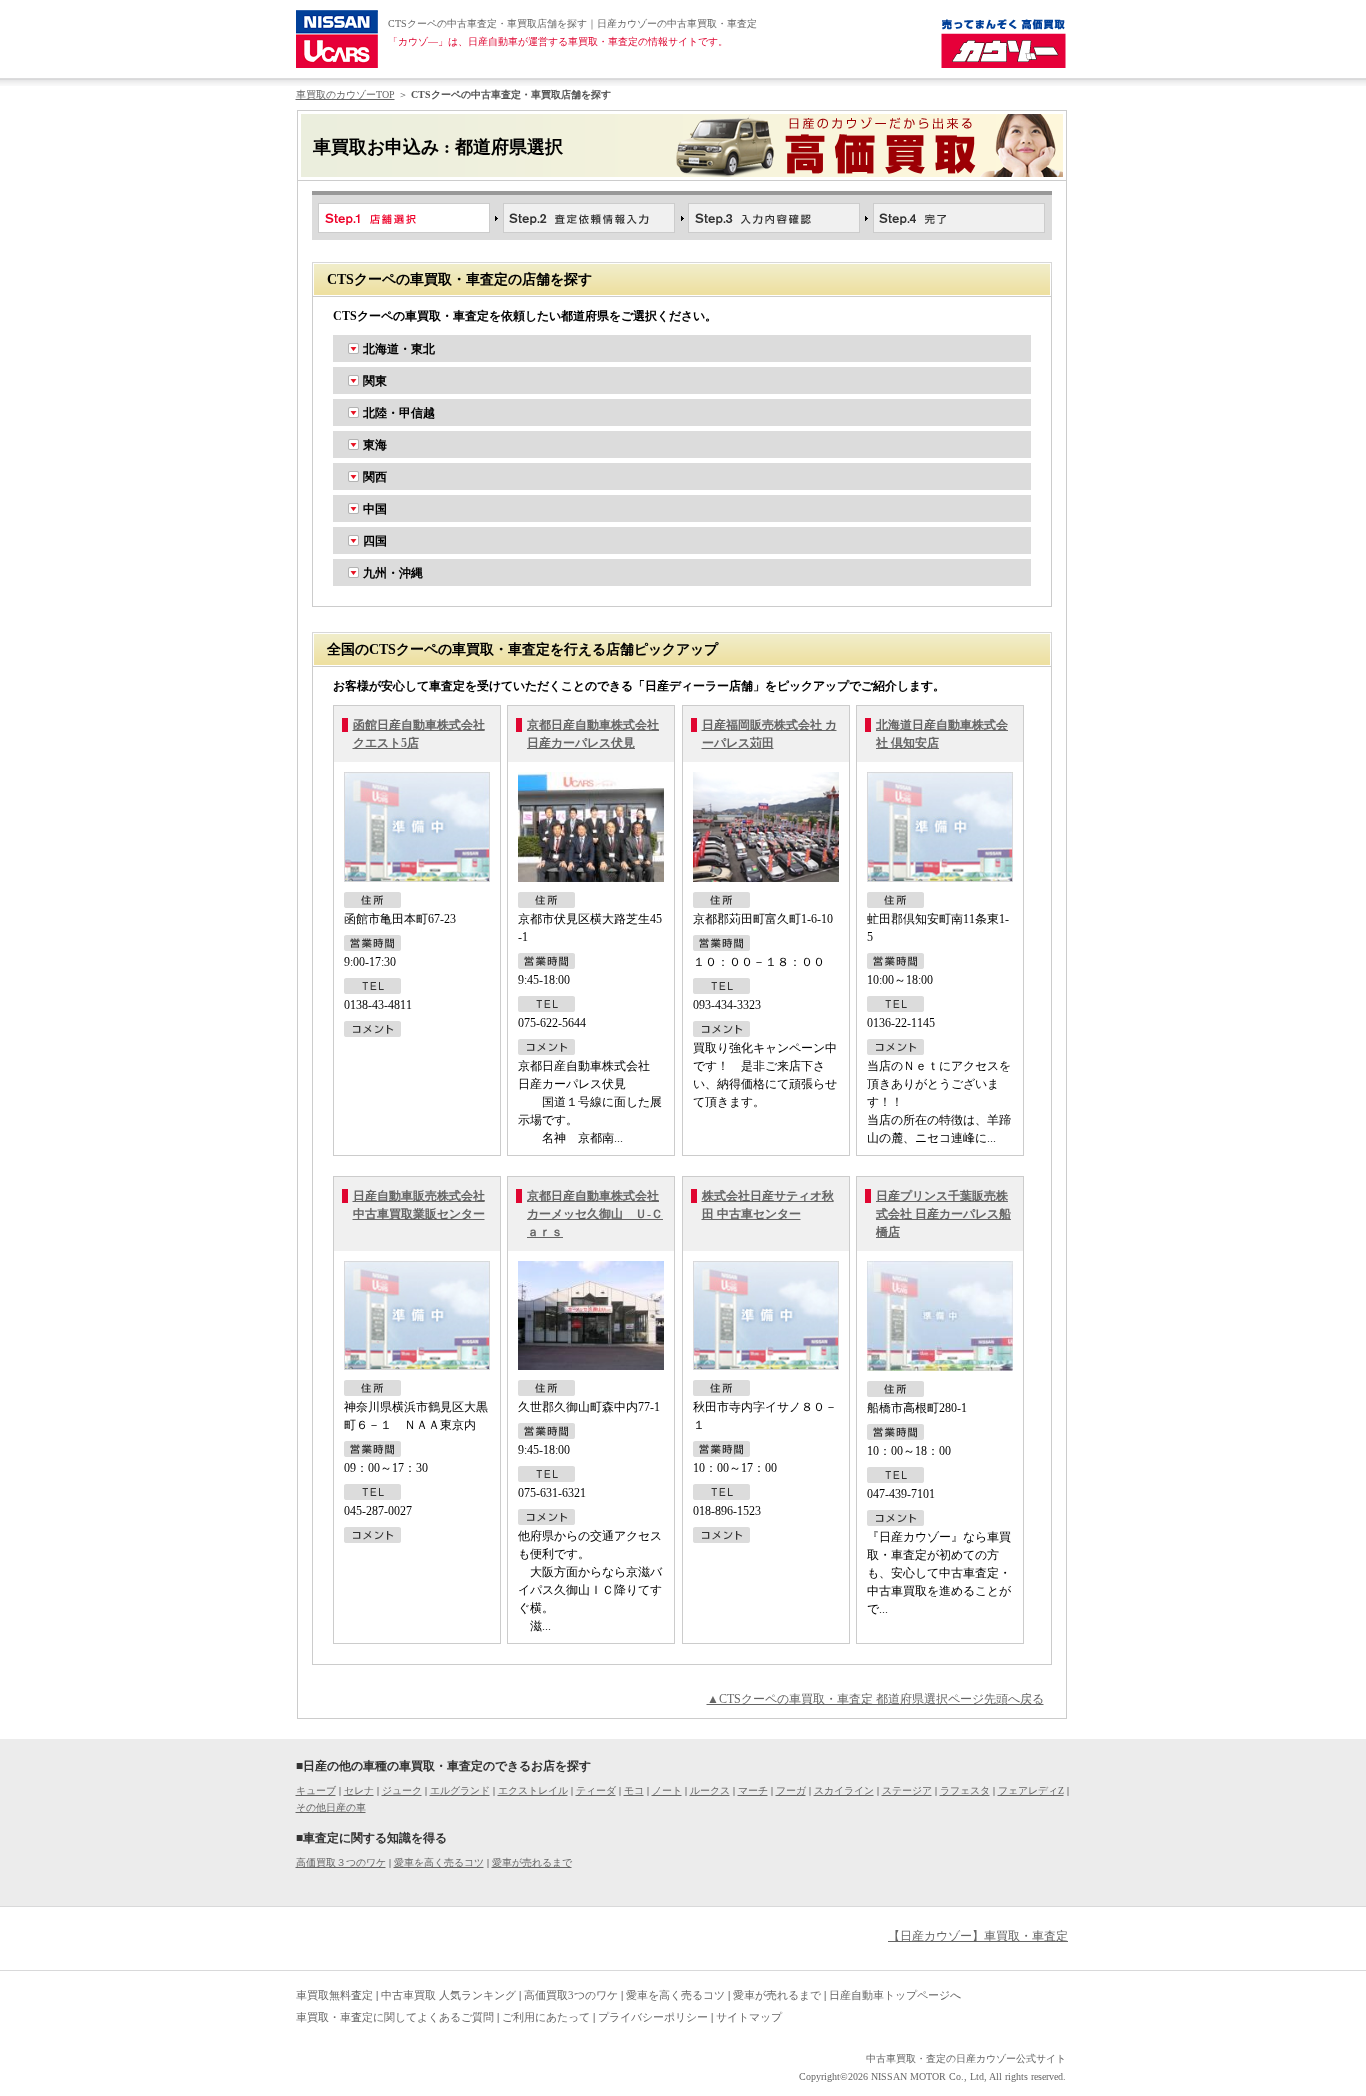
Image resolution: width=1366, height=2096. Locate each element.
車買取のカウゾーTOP (345, 94)
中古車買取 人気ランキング (448, 1995)
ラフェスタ (965, 1790)
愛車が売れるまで (532, 1862)
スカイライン (844, 1790)
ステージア (907, 1790)
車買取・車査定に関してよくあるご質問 (395, 2017)
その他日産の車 (331, 1807)
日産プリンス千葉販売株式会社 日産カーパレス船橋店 (943, 1214)
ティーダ (596, 1790)
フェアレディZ (1031, 1790)
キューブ (316, 1790)
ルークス (710, 1790)
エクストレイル (533, 1790)
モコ (634, 1790)
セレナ (359, 1790)
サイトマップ (749, 2017)
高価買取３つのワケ (341, 1862)
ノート (667, 1790)
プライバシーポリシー (653, 2017)
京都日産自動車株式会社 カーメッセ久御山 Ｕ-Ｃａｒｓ (595, 1214)
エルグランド (460, 1790)
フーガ (791, 1790)
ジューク (402, 1790)
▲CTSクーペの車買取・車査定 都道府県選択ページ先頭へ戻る (875, 1699)
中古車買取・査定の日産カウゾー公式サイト (966, 2058)
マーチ (753, 1790)
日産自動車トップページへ (895, 1995)
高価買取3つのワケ (571, 1995)
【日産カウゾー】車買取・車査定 (978, 1936)
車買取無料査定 (334, 1995)
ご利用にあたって (546, 2017)
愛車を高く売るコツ (439, 1862)
